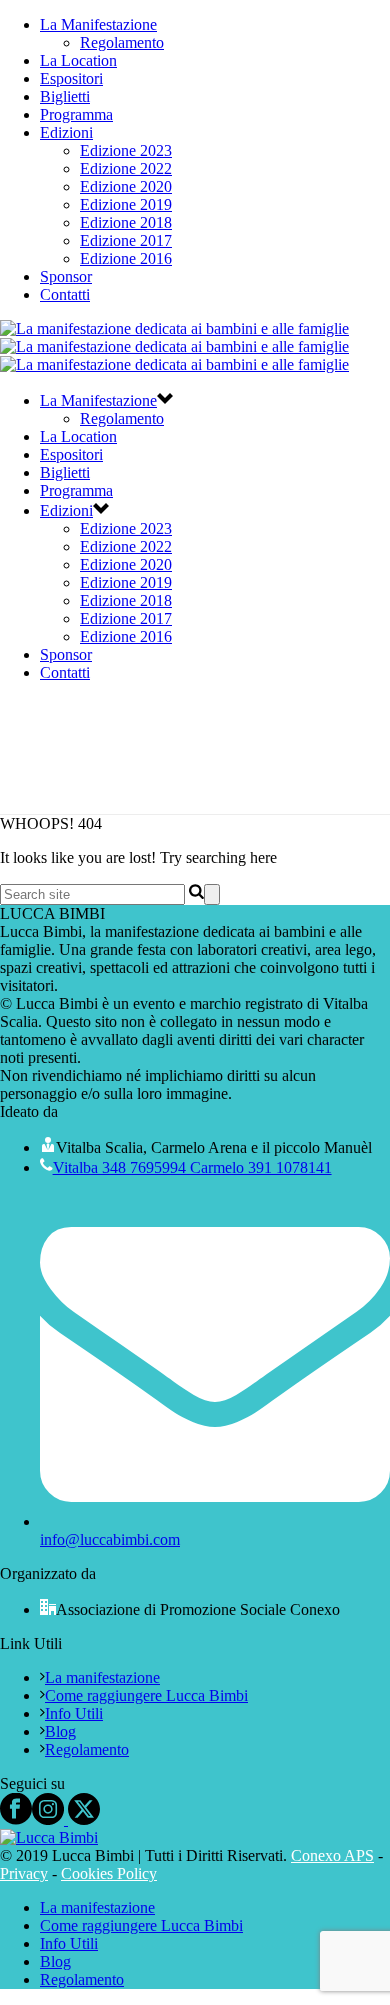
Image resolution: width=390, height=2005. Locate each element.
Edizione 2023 (126, 150)
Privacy (24, 1873)
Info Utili (74, 1713)
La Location (78, 60)
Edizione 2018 (126, 222)
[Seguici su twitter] (82, 1819)
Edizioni (66, 132)
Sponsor (66, 276)
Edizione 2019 (126, 204)
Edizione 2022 (126, 168)
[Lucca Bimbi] (174, 346)
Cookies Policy (109, 1873)
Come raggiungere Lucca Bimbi (146, 1695)
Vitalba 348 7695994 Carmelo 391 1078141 (192, 1167)
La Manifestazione (98, 24)
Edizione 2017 (126, 240)
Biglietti (65, 96)
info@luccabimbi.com (110, 1539)
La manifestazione (102, 1677)
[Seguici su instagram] (48, 1819)
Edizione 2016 (126, 258)
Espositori (71, 78)
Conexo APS (332, 1855)
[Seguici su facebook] (16, 1819)
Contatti (65, 294)
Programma (76, 114)
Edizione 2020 (126, 186)
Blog (60, 1731)
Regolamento (122, 42)
